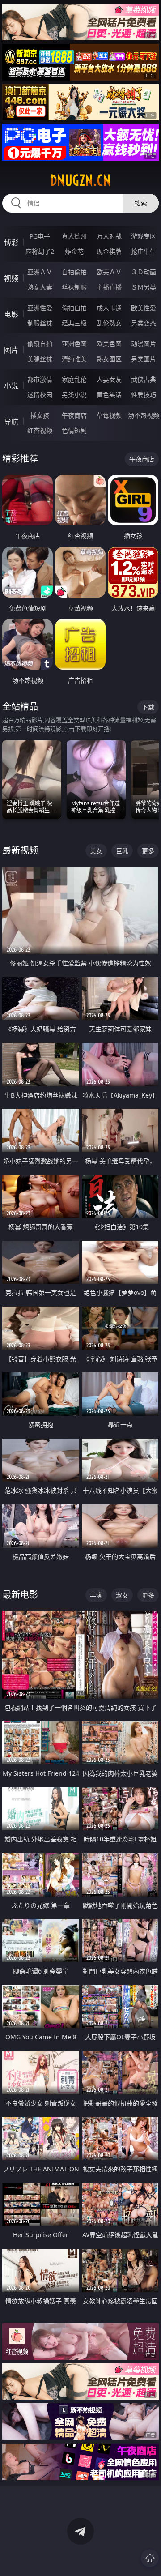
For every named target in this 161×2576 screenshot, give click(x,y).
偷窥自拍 (40, 344)
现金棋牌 (109, 251)
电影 (11, 314)
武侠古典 (144, 379)
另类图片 (144, 359)
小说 (11, 386)
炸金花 (74, 251)
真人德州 (74, 236)
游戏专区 (144, 236)
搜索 (141, 203)
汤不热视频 (144, 415)
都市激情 (40, 379)
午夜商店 (74, 415)
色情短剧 (74, 430)
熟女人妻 (40, 287)
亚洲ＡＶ (40, 272)
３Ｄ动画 (144, 272)
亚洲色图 (74, 344)
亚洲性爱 (40, 308)
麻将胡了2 (40, 251)
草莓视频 (109, 415)
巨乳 (122, 851)
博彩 (11, 243)
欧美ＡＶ (109, 272)
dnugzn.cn (80, 180)
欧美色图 (109, 344)
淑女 (122, 1595)
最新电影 (20, 1595)
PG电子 (40, 236)
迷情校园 (40, 395)
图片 (11, 350)
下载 (148, 707)
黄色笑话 (109, 395)
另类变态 (144, 323)
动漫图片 (144, 344)
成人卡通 (109, 308)
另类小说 (74, 395)
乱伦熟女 (109, 323)
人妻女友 (109, 379)
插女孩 (40, 415)
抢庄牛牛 (144, 251)
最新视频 (20, 850)
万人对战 (109, 236)
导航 (11, 422)
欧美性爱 (144, 308)
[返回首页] (150, 2558)
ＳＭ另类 (144, 287)
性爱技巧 (144, 395)
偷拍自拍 (74, 308)
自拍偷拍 (74, 272)
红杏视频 (40, 430)
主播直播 (109, 287)
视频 (11, 278)
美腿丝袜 (40, 359)
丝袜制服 (74, 287)
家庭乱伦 (74, 379)
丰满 (96, 1595)
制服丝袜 (40, 323)
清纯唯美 (74, 359)
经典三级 (74, 323)
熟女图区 (109, 359)
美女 (96, 851)
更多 (148, 851)
